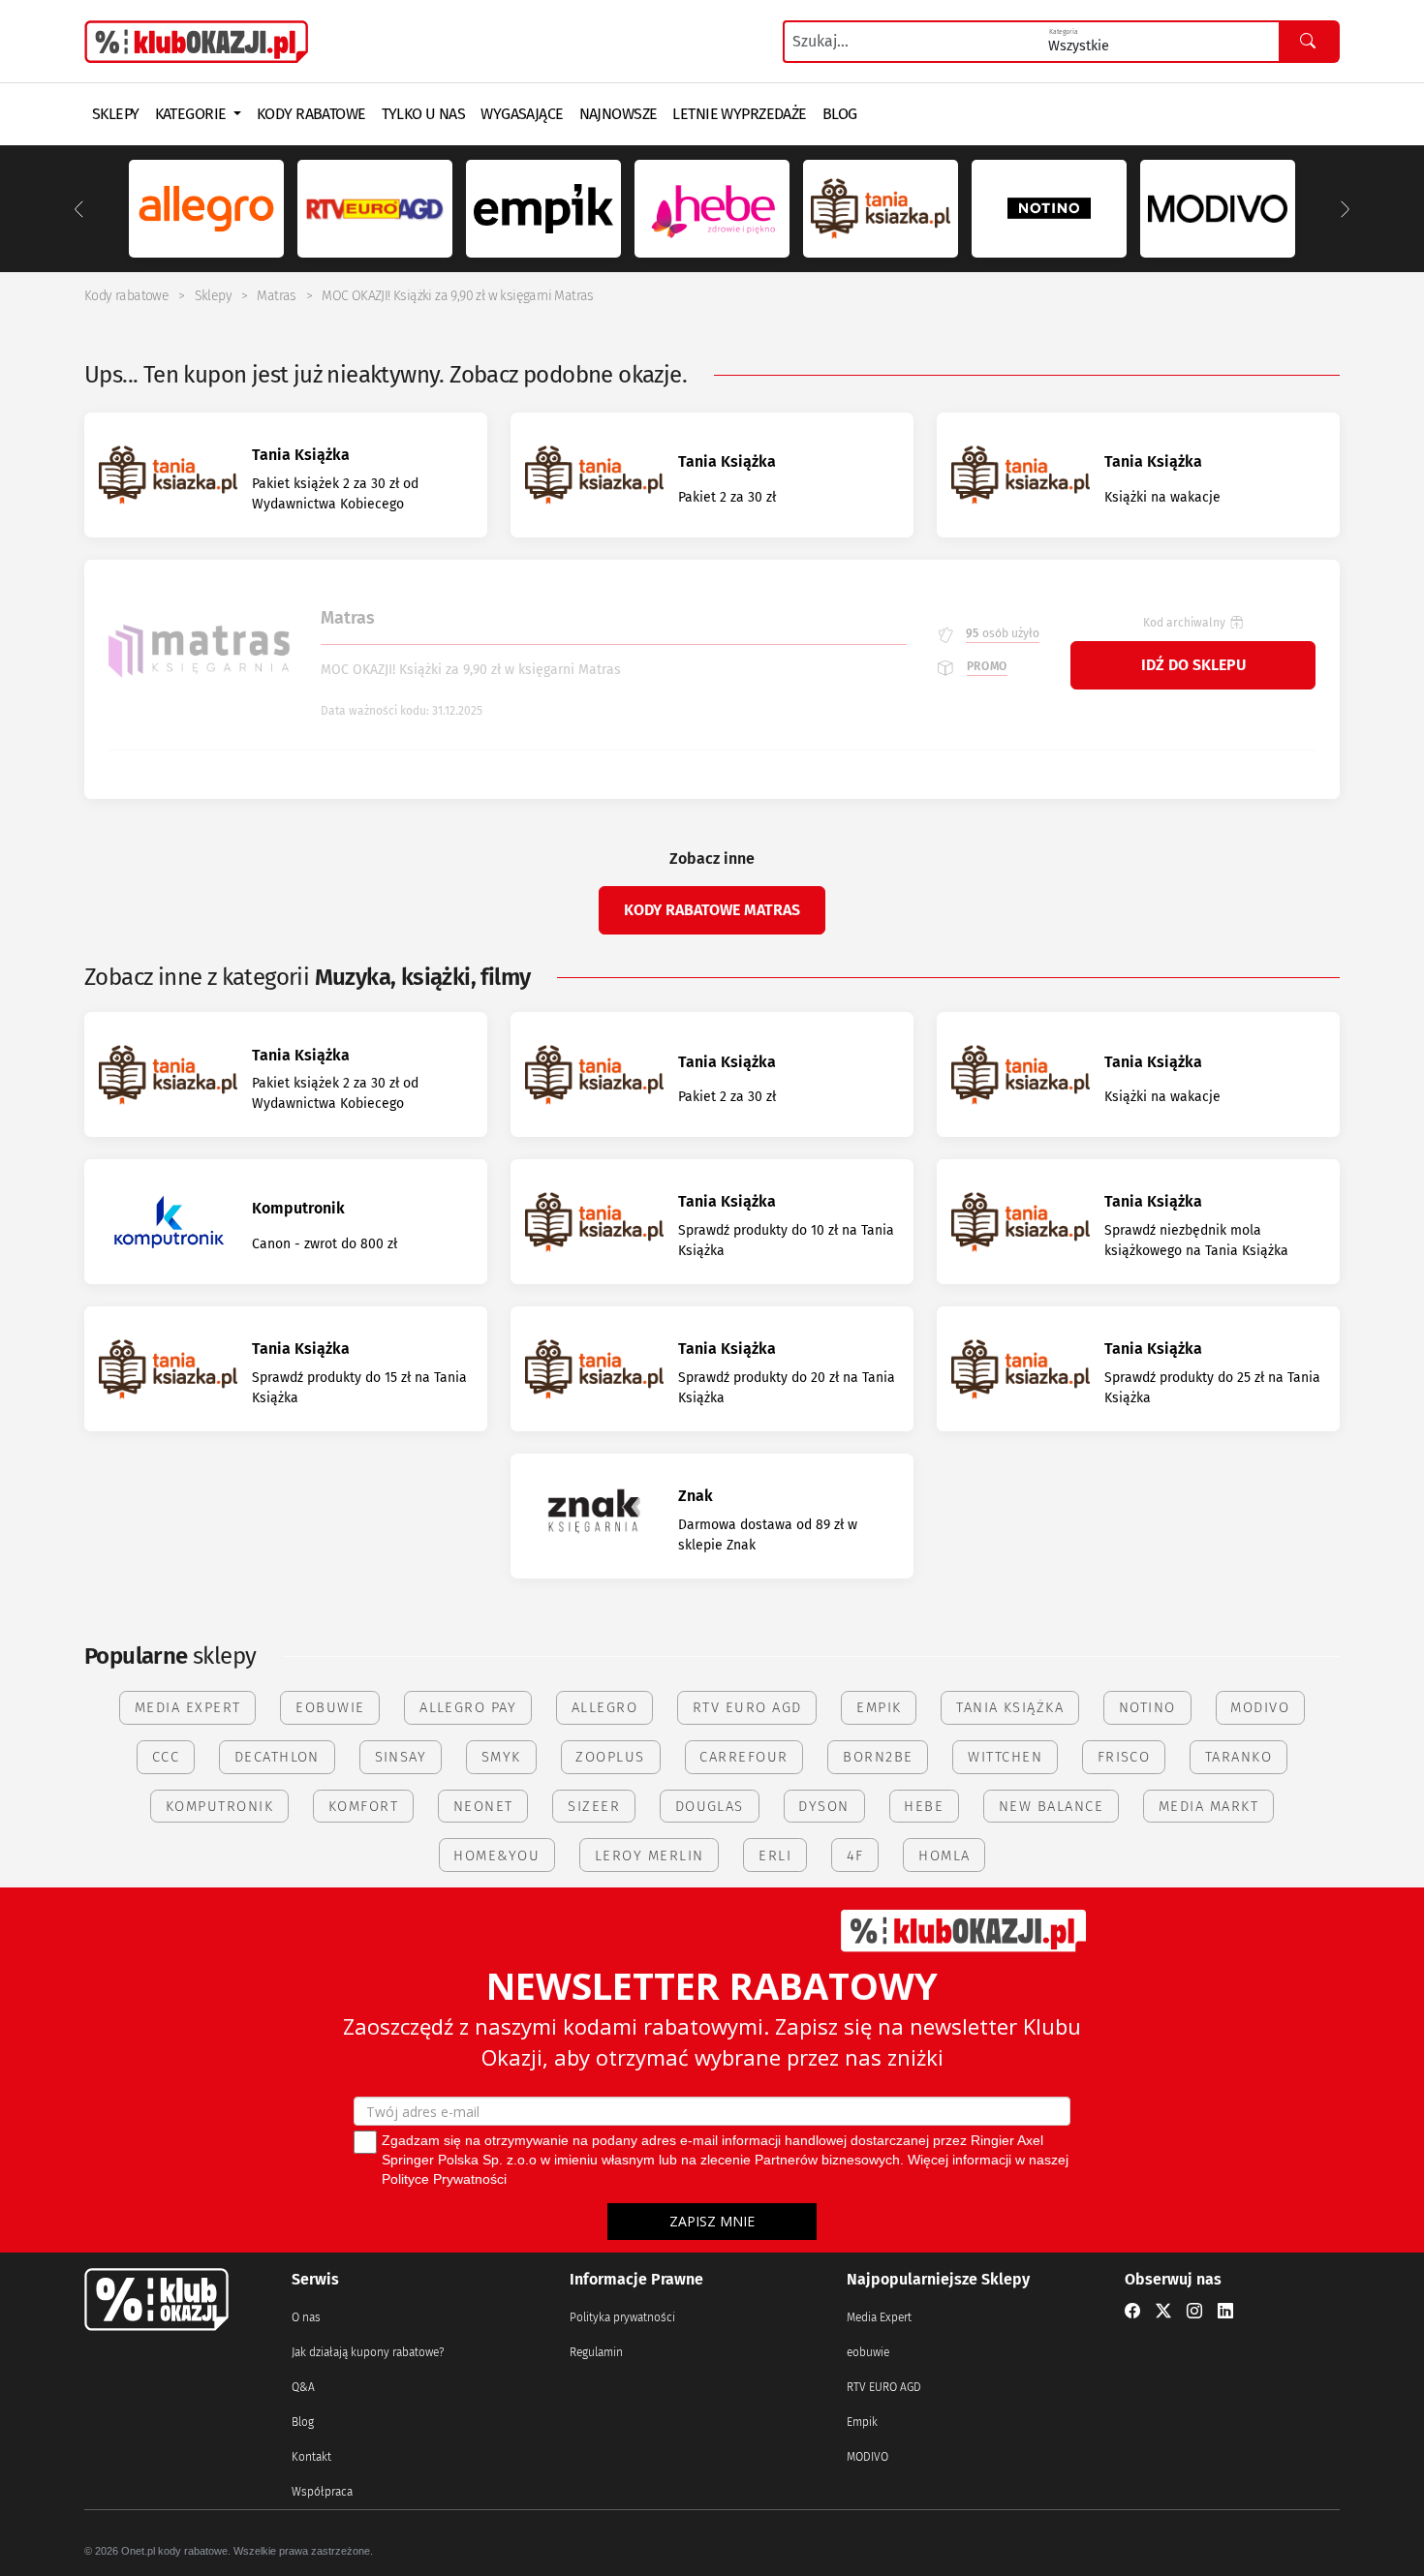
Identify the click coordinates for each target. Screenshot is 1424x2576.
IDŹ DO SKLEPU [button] (1193, 665)
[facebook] (1132, 2312)
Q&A (303, 2387)
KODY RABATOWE (311, 114)
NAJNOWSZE (619, 114)
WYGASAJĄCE (522, 114)
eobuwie (868, 2352)
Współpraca (322, 2492)
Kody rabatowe (126, 296)
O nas (306, 2317)
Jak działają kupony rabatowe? (368, 2352)
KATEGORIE (192, 114)
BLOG (840, 114)
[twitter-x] (1163, 2312)
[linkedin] (1225, 2312)
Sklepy (213, 296)
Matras (276, 296)
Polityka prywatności (622, 2317)
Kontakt (311, 2457)
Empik (862, 2422)
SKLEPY (116, 114)
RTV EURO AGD (884, 2387)
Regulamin (596, 2352)
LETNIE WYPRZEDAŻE (739, 114)
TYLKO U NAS (424, 114)
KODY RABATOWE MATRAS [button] (712, 910)
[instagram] (1194, 2312)
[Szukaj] (1309, 42)
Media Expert (879, 2317)
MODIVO (867, 2457)
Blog (303, 2422)
